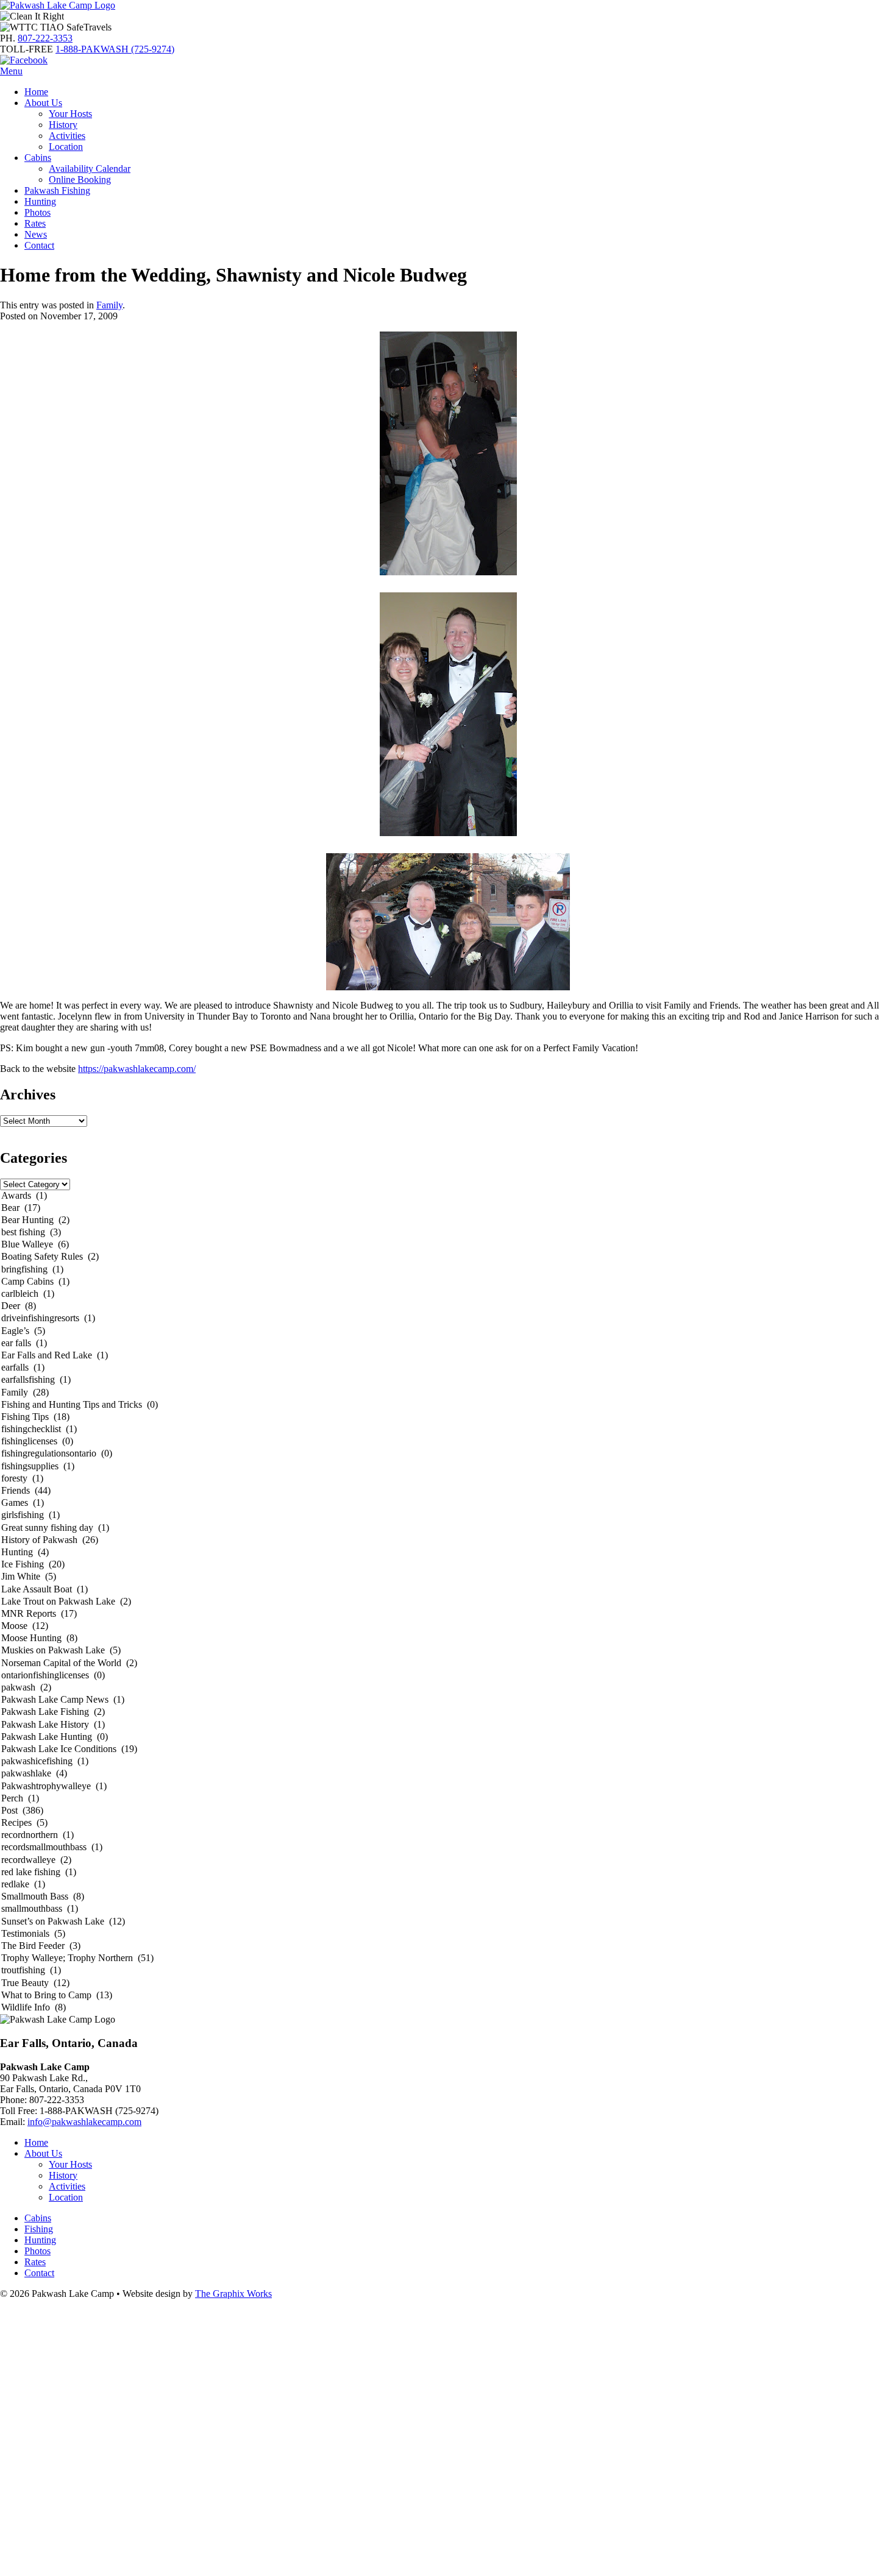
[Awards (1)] (448, 1196)
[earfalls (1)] (448, 1368)
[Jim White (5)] (448, 1577)
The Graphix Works (233, 2294)
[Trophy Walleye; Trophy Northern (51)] (448, 1959)
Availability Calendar (90, 169)
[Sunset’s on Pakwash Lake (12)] (448, 1922)
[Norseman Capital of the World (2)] (448, 1664)
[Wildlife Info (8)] (448, 2008)
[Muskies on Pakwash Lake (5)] (448, 1651)
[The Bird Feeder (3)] (448, 1946)
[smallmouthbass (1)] (448, 1909)
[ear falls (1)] (448, 1344)
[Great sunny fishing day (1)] (448, 1528)
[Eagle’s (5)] (448, 1332)
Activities (67, 136)
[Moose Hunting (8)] (448, 1639)
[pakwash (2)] (448, 1688)
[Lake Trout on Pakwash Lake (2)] (448, 1602)
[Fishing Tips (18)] (448, 1418)
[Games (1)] (448, 1503)
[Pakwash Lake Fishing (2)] (448, 1712)
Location (66, 147)
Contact (39, 245)
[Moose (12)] (448, 1627)
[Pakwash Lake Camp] (58, 5)
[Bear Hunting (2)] (448, 1221)
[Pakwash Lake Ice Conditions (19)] (448, 1750)
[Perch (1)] (448, 1799)
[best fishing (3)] (448, 1233)
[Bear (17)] (448, 1208)
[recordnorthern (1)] (448, 1836)
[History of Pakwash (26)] (448, 1541)
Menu (11, 71)
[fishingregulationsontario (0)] (448, 1454)
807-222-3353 (45, 38)
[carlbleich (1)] (448, 1294)
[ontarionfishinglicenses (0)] (448, 1676)
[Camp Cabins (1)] (448, 1282)
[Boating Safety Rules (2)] (448, 1257)
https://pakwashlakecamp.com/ (137, 1069)
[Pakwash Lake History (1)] (448, 1725)
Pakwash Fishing (57, 190)
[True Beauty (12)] (448, 1984)
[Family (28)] (448, 1393)
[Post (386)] (448, 1811)
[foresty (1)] (448, 1479)
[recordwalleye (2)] (448, 1861)
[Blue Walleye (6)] (448, 1245)
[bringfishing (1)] (448, 1270)
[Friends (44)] (448, 1491)
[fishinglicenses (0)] (448, 1442)
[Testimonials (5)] (448, 1934)
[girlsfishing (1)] (448, 1516)
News (36, 234)
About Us (43, 103)
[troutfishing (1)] (448, 1971)
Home (36, 92)
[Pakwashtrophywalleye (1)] (448, 1787)
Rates (35, 223)
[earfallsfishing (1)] (448, 1380)
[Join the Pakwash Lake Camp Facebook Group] (24, 60)
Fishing (39, 2229)
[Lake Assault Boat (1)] (448, 1590)
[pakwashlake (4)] (448, 1774)
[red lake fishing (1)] (448, 1873)
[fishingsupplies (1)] (448, 1467)
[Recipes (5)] (448, 1823)
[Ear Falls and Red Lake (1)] (448, 1356)
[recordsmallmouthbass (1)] (448, 1848)
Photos (37, 212)
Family (109, 305)
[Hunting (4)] (448, 1553)
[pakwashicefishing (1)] (448, 1762)
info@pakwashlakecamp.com (84, 2122)
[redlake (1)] (448, 1885)
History (63, 125)
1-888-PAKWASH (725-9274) (115, 49)
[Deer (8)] (448, 1307)
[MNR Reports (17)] (448, 1614)
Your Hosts (70, 114)
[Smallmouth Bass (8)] (448, 1897)
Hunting (40, 201)
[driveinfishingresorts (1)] (448, 1319)
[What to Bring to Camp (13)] (448, 1996)
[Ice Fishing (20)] (448, 1565)
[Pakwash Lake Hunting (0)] (448, 1737)
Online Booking (80, 179)
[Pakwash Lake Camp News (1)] (448, 1700)
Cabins (38, 158)
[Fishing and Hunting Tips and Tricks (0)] (448, 1405)
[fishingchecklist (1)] (448, 1430)
